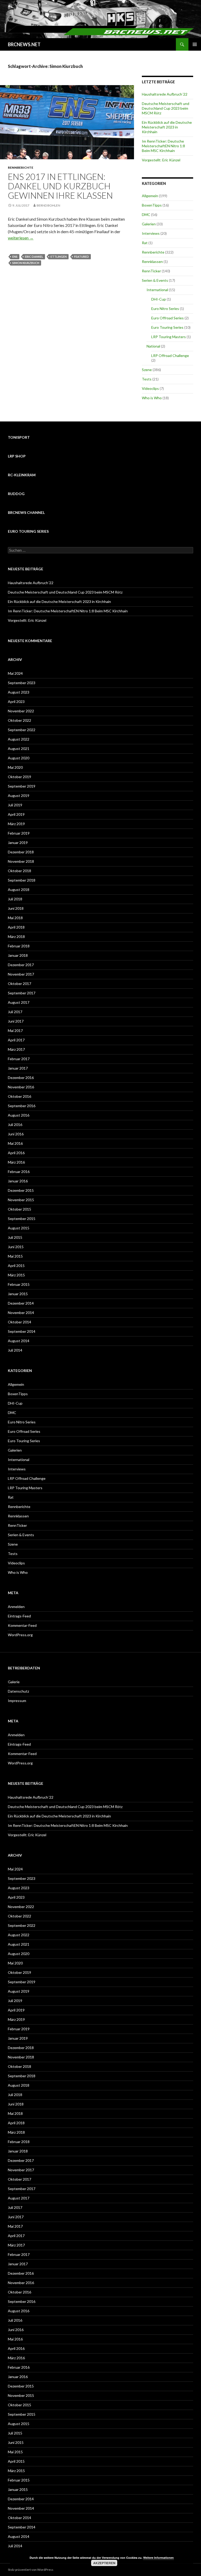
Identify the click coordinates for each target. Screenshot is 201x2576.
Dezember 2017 (21, 965)
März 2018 (16, 937)
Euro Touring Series (167, 327)
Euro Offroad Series (167, 318)
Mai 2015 (15, 1256)
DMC (146, 215)
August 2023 (19, 692)
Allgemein (150, 196)
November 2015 (21, 1200)
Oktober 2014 (19, 1322)
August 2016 (19, 1115)
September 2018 (22, 880)
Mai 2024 (15, 673)
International (157, 290)
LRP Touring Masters (169, 337)
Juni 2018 (16, 908)
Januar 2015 (18, 1294)
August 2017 (19, 1002)
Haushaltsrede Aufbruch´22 (165, 94)
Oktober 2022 (19, 720)
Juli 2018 (15, 899)
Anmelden (16, 1607)
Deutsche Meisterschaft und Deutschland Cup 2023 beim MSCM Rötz (166, 108)
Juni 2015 (16, 1247)
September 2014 (22, 1331)
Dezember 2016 (21, 1078)
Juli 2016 (15, 1125)
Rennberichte (21, 168)
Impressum (17, 1701)
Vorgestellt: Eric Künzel (161, 160)
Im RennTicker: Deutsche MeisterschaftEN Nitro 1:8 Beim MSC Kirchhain (163, 146)
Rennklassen (152, 262)
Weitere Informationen (158, 2558)
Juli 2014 (15, 1350)
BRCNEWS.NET (24, 44)
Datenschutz (18, 1691)
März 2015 (16, 1275)
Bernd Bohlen (48, 205)
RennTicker (151, 271)
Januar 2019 (18, 843)
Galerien (149, 224)
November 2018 (21, 861)
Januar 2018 (18, 955)
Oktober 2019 (19, 777)
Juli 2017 (15, 1012)
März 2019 (16, 824)
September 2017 (22, 993)
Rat (145, 243)
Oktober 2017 (19, 984)
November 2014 (21, 1313)
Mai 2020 (15, 767)
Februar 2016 (19, 1172)
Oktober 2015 (19, 1209)
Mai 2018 (15, 918)
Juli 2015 (15, 1237)
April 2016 (16, 1153)
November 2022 (21, 711)
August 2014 (19, 1341)
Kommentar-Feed (22, 1625)
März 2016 (16, 1162)
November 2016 (21, 1087)
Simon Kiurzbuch (26, 263)
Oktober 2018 (19, 871)
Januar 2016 (18, 1181)
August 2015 (19, 1228)
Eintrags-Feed (19, 1616)
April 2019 (16, 814)
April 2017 (16, 1040)
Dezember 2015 (21, 1190)
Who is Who (152, 398)
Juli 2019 (15, 805)
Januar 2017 (18, 1068)
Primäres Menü (195, 44)
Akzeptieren (104, 2563)
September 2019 (22, 786)
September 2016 (22, 1106)
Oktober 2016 (19, 1096)
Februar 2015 (19, 1284)
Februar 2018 (19, 946)
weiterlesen (21, 238)
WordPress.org (20, 1635)
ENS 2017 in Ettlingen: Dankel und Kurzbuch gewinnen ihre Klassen (60, 186)
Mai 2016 (15, 1143)
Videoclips (150, 388)
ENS (15, 257)
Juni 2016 (16, 1134)
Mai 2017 (15, 1031)
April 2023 (16, 702)
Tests (147, 379)
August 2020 (19, 758)
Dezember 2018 (21, 852)
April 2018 (16, 927)
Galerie (14, 1682)
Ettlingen (59, 257)
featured (82, 257)
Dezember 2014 (21, 1303)
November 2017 (21, 974)
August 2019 (19, 796)
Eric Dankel (34, 257)
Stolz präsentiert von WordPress (31, 2570)
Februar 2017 (19, 1059)
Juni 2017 (16, 1021)
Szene (147, 370)
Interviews (151, 233)
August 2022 (19, 739)
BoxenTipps (152, 205)
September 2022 (22, 730)
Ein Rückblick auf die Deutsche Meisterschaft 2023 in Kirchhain (167, 127)
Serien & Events (155, 280)
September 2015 (22, 1219)
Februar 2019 (19, 833)
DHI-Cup (159, 299)
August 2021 (19, 749)
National (153, 346)
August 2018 (19, 890)
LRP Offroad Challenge (170, 356)
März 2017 (16, 1049)
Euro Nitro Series (165, 309)
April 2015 (16, 1266)
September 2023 (22, 683)
